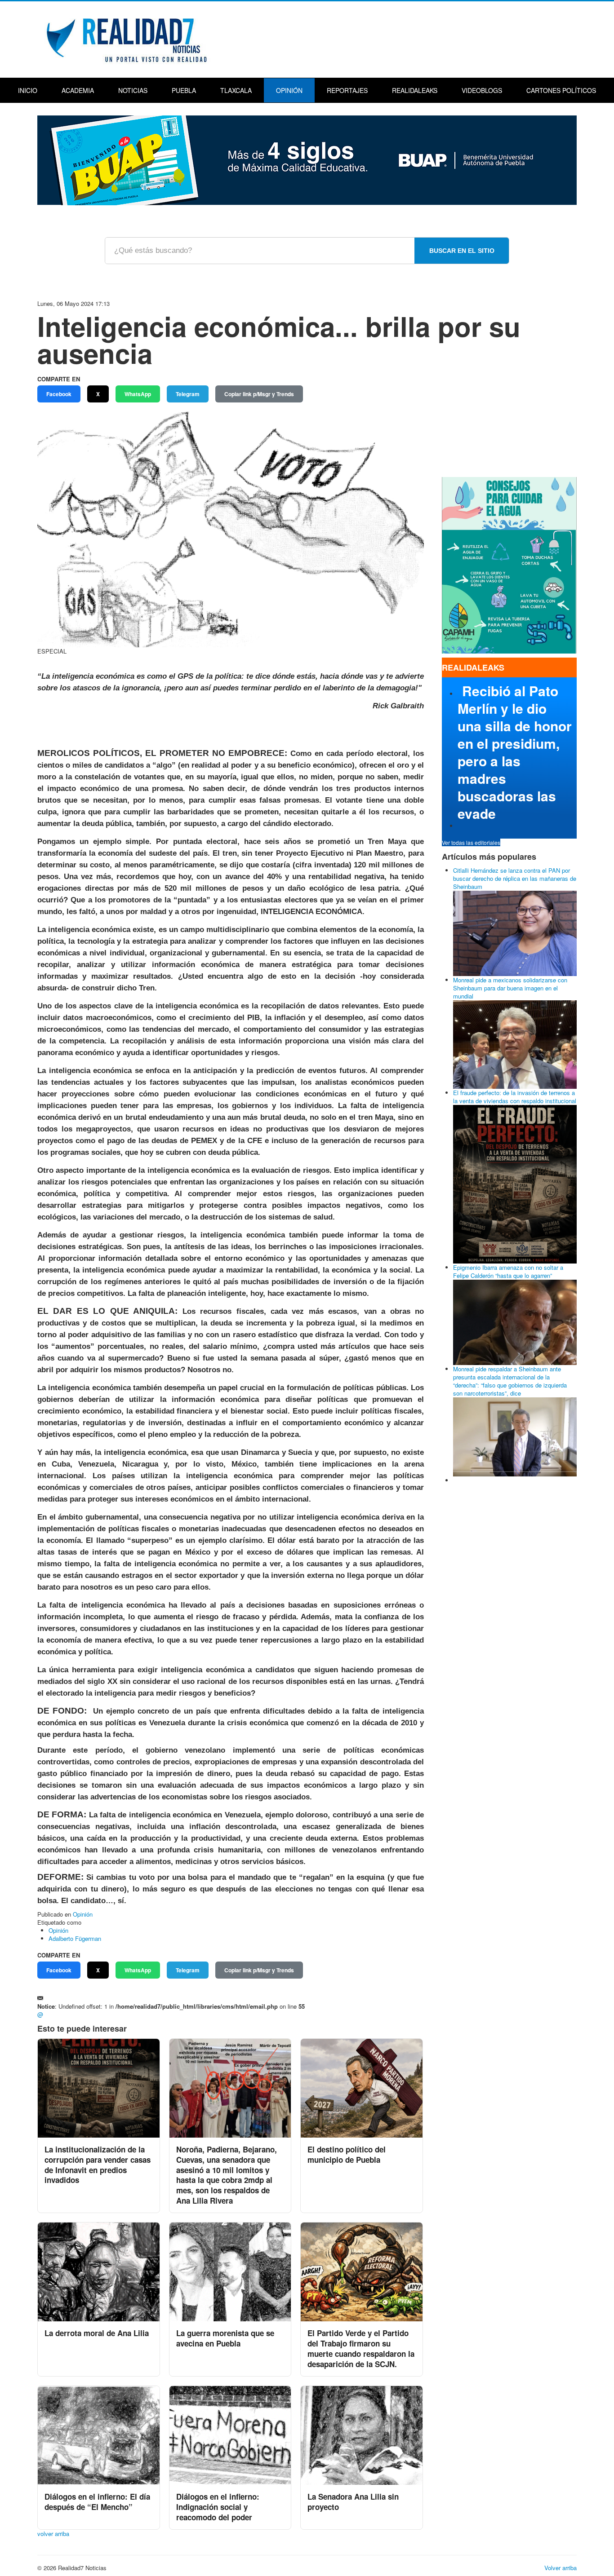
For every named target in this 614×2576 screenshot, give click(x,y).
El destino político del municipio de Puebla (347, 2154)
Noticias (133, 90)
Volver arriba (561, 2568)
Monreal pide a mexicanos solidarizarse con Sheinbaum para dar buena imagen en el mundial (510, 988)
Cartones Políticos (561, 90)
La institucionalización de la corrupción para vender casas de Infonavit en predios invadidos (98, 2165)
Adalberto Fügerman (75, 1938)
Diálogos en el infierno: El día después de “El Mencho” (97, 2502)
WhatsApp (138, 394)
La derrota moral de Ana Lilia (97, 2333)
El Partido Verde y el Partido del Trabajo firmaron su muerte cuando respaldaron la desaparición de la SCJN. (361, 2348)
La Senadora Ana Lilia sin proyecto (353, 2502)
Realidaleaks (415, 90)
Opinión (289, 90)
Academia (78, 90)
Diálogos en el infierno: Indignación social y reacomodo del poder (218, 2507)
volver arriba (53, 2534)
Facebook (59, 394)
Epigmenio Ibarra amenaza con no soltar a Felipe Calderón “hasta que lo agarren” (508, 1271)
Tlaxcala (236, 90)
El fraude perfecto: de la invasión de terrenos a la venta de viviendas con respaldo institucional (515, 1097)
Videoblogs (482, 90)
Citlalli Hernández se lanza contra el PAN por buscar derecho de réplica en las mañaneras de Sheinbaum (515, 878)
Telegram (188, 394)
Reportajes (347, 90)
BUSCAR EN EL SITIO (462, 251)
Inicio (28, 90)
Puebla (184, 90)
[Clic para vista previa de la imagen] (231, 528)
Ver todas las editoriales (471, 842)
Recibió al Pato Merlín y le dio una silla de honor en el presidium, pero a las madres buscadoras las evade (515, 752)
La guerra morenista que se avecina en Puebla (225, 2338)
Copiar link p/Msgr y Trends (259, 394)
